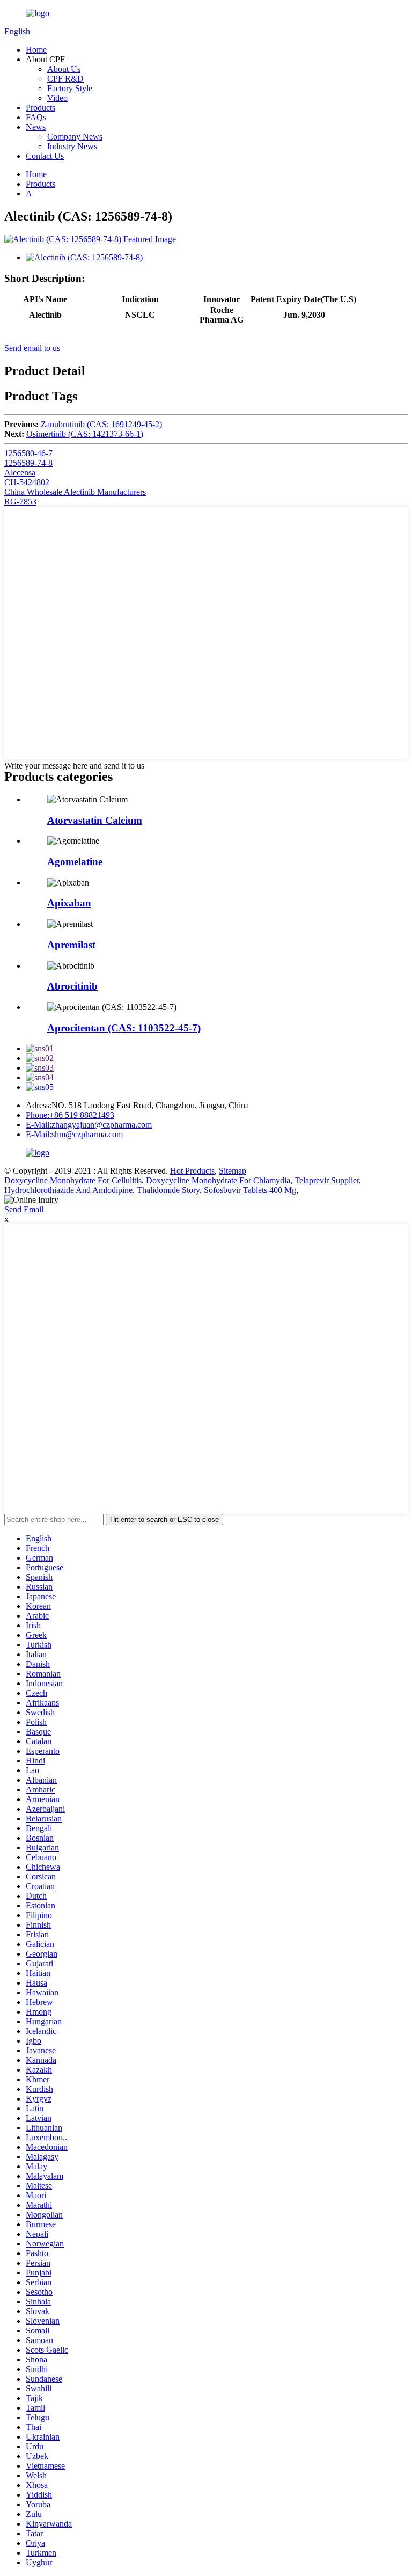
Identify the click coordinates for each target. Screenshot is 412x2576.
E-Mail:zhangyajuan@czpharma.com (89, 1125)
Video (57, 98)
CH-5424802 (27, 482)
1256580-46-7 (28, 453)
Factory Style (70, 88)
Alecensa (20, 473)
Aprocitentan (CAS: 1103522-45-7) (124, 1028)
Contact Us (45, 156)
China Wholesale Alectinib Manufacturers (75, 492)
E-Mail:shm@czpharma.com (74, 1134)
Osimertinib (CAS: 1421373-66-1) (85, 434)
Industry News (72, 146)
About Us (64, 69)
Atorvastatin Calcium (95, 820)
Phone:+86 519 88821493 (70, 1115)
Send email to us (32, 348)
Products (41, 108)
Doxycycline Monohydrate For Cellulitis (73, 1180)
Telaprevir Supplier (327, 1180)
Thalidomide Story (168, 1190)
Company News (75, 137)
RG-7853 (20, 502)
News (36, 127)
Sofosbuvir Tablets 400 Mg (250, 1190)
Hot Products (192, 1171)
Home (36, 50)
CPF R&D (65, 79)
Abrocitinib (72, 986)
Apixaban (69, 903)
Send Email (24, 1209)
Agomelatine (75, 862)
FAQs (36, 117)
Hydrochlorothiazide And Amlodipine (68, 1190)
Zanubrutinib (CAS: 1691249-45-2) (101, 424)
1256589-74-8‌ (28, 463)
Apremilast (71, 945)
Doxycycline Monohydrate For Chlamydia (218, 1180)
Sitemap (233, 1171)
